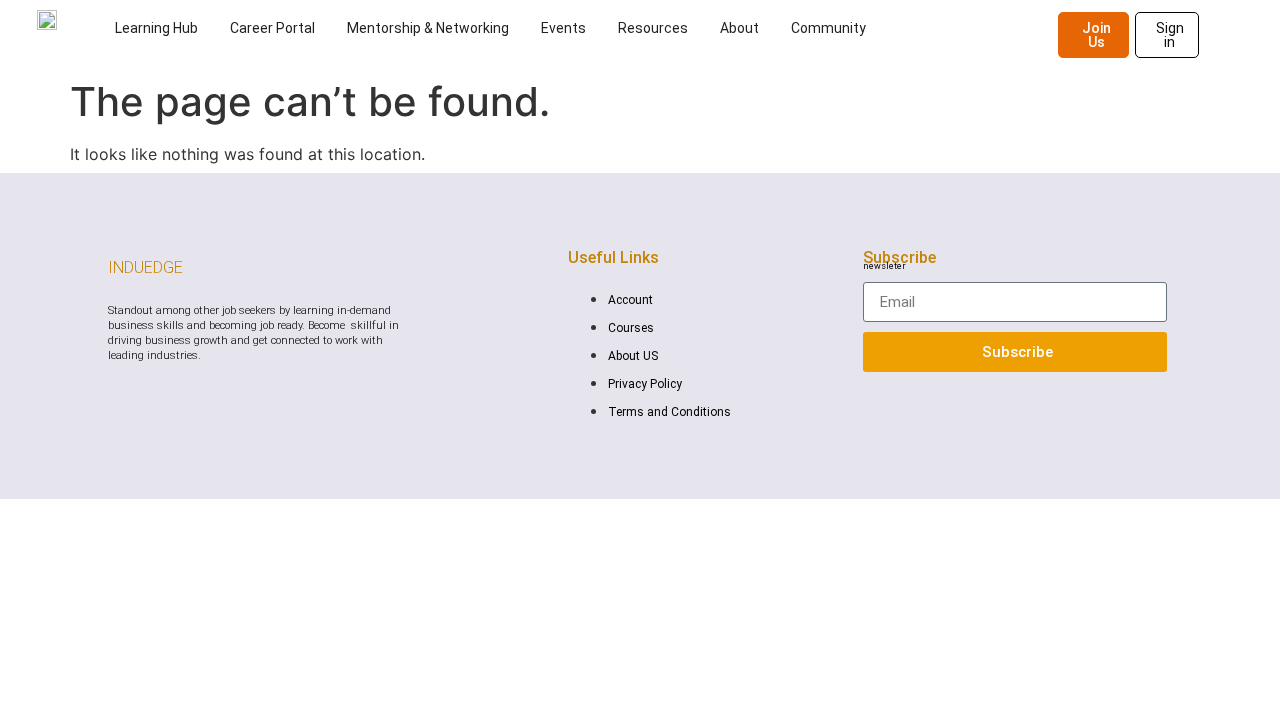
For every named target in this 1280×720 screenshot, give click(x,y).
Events (563, 28)
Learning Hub (156, 28)
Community (828, 28)
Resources (653, 28)
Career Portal (272, 28)
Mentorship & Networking (428, 28)
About (739, 28)
